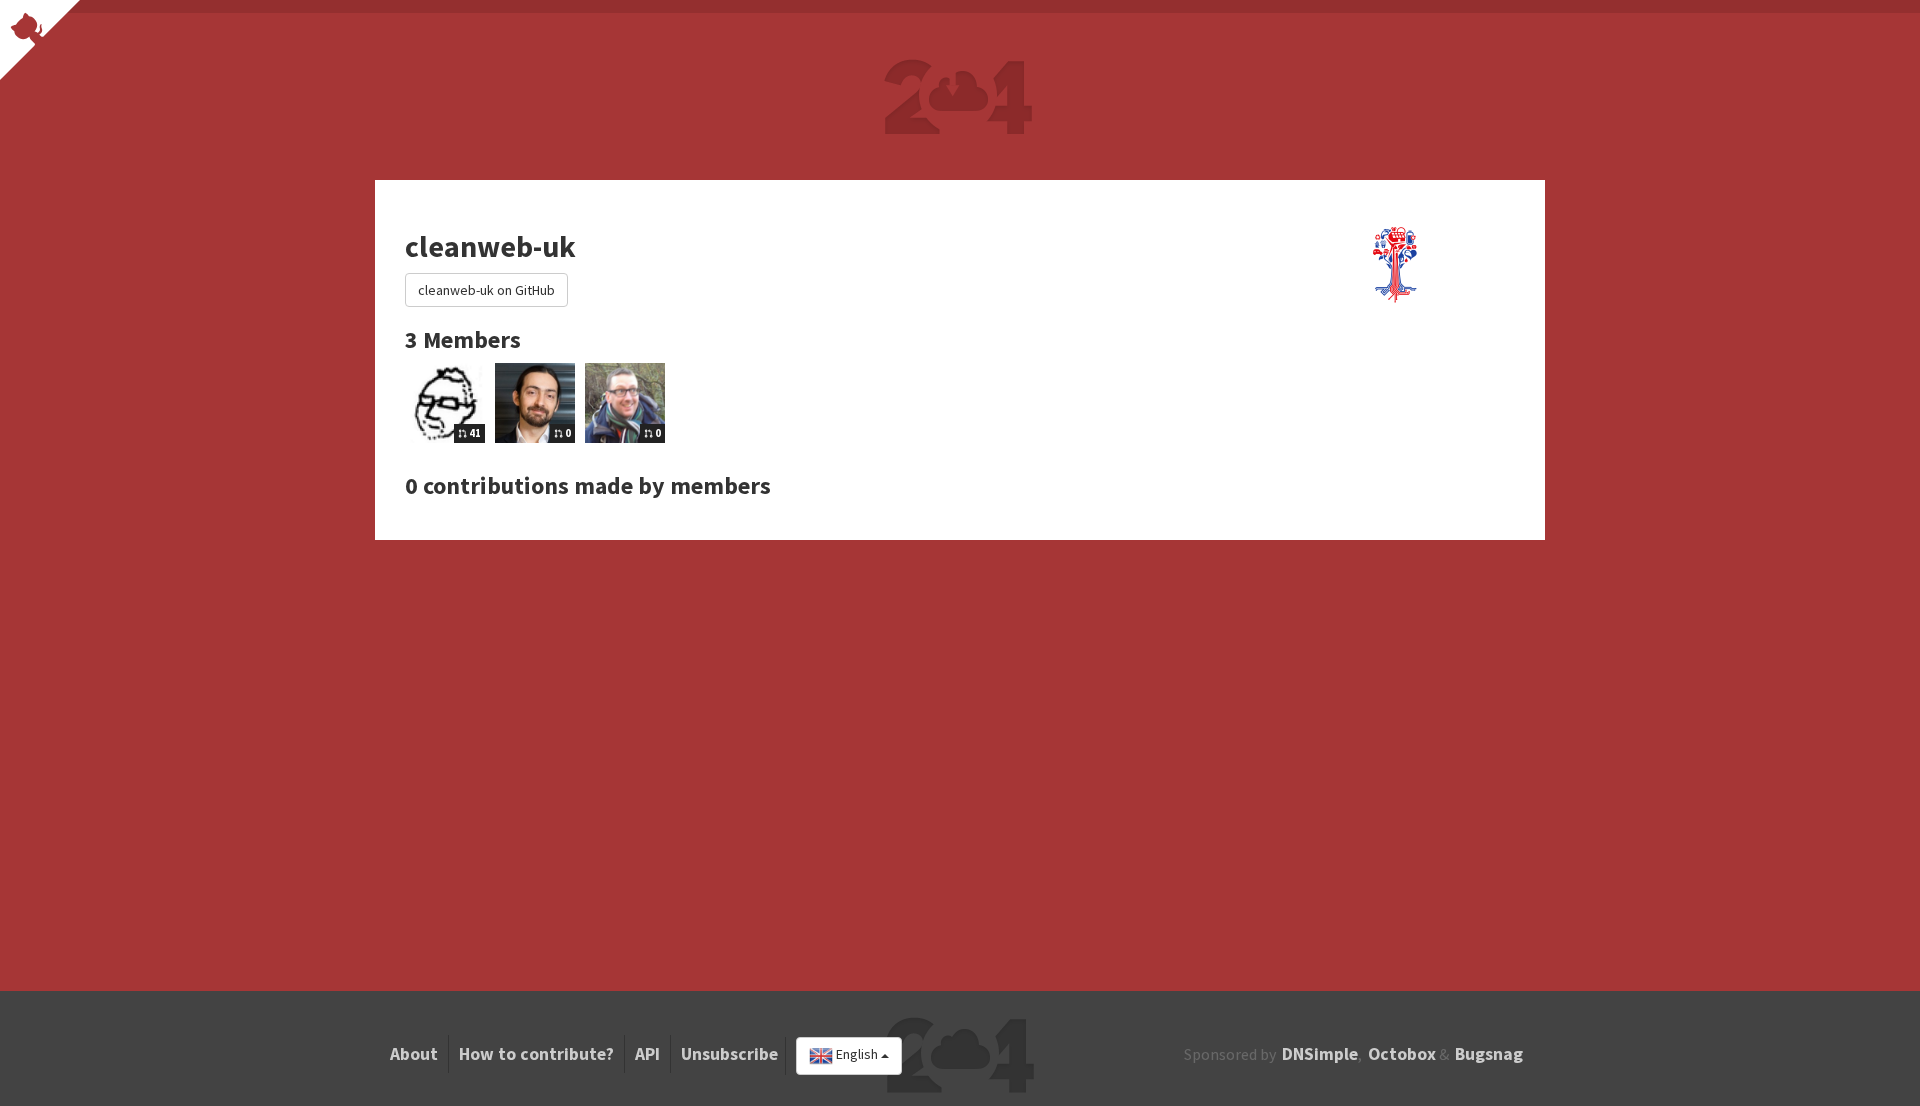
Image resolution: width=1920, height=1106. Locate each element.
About (414, 1054)
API (647, 1054)
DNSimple (1320, 1054)
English (857, 1055)
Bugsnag (1489, 1054)
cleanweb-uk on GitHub (486, 290)
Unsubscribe (729, 1054)
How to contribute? (536, 1054)
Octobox (1402, 1054)
